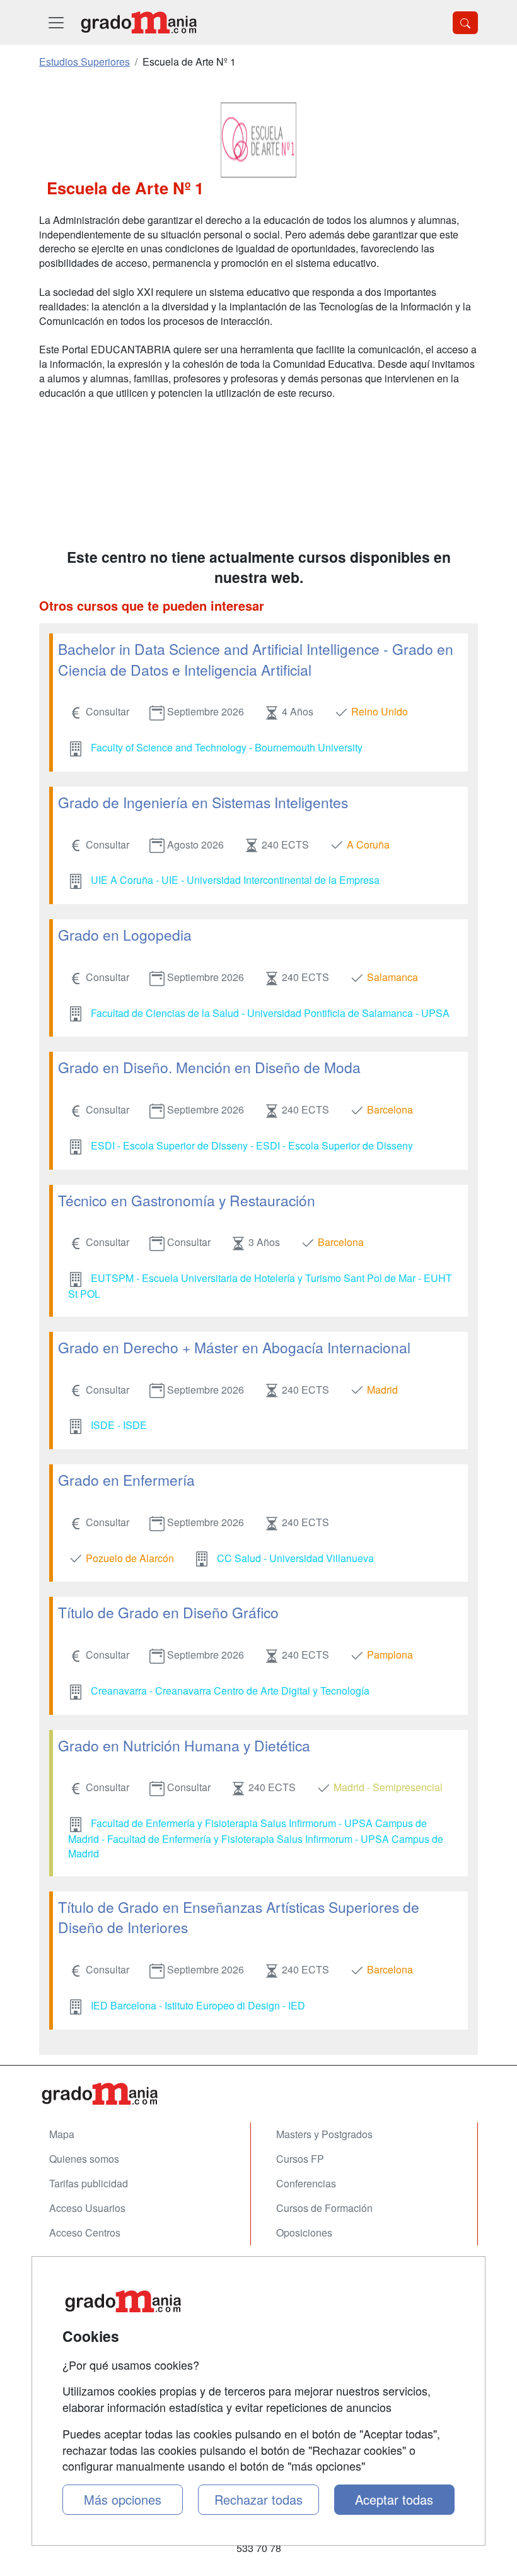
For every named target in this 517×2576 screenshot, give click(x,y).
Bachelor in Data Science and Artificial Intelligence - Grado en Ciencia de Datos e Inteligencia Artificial (256, 659)
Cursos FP (300, 2159)
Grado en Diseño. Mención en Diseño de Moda (209, 1067)
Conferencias (306, 2183)
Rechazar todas (258, 2499)
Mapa (62, 2134)
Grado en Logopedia (125, 934)
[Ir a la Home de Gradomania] (258, 2094)
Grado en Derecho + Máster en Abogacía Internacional (234, 1347)
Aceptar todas (394, 2499)
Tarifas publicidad (89, 2183)
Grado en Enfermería (126, 1479)
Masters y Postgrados (324, 2134)
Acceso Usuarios (87, 2208)
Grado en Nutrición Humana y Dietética (184, 1745)
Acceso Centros (85, 2232)
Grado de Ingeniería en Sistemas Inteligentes (203, 802)
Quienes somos (84, 2159)
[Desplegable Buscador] (465, 23)
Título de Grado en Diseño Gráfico (168, 1612)
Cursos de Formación (324, 2208)
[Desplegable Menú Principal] (56, 22)
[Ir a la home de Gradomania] (139, 22)
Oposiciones (304, 2232)
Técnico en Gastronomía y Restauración (187, 1200)
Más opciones (123, 2499)
